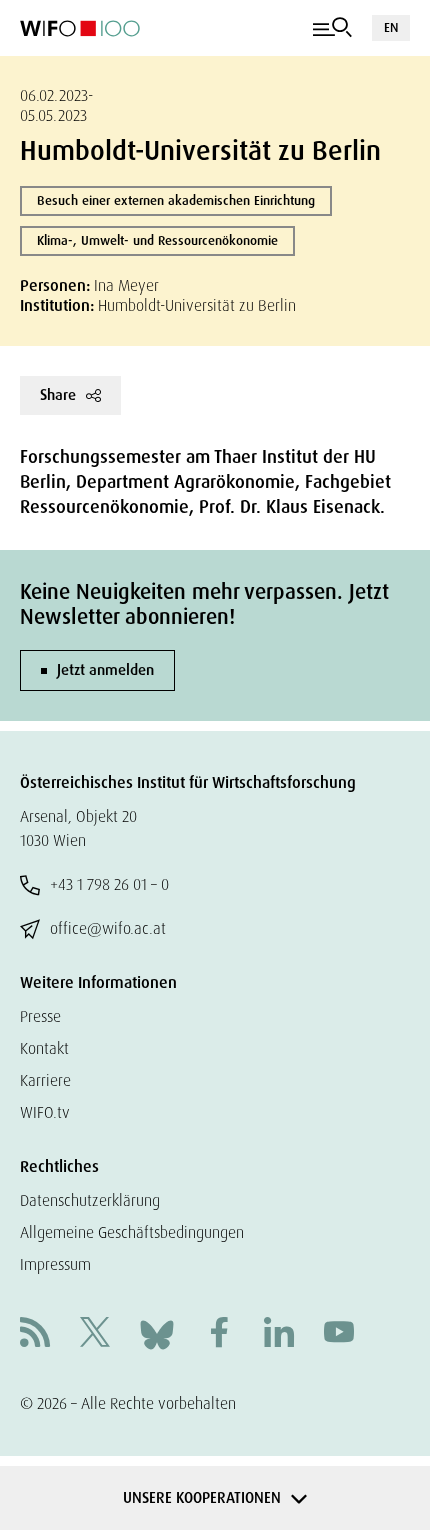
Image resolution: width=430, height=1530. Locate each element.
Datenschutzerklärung (90, 1200)
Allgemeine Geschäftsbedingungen (132, 1232)
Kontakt (44, 1048)
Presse (40, 1016)
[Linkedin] (279, 1334)
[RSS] (35, 1334)
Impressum (55, 1264)
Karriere (45, 1080)
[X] (95, 1334)
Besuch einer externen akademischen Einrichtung (176, 200)
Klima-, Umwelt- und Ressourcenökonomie (157, 240)
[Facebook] (219, 1334)
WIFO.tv (45, 1112)
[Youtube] (339, 1334)
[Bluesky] (157, 1333)
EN (391, 27)
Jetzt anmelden (105, 670)
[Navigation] (332, 28)
